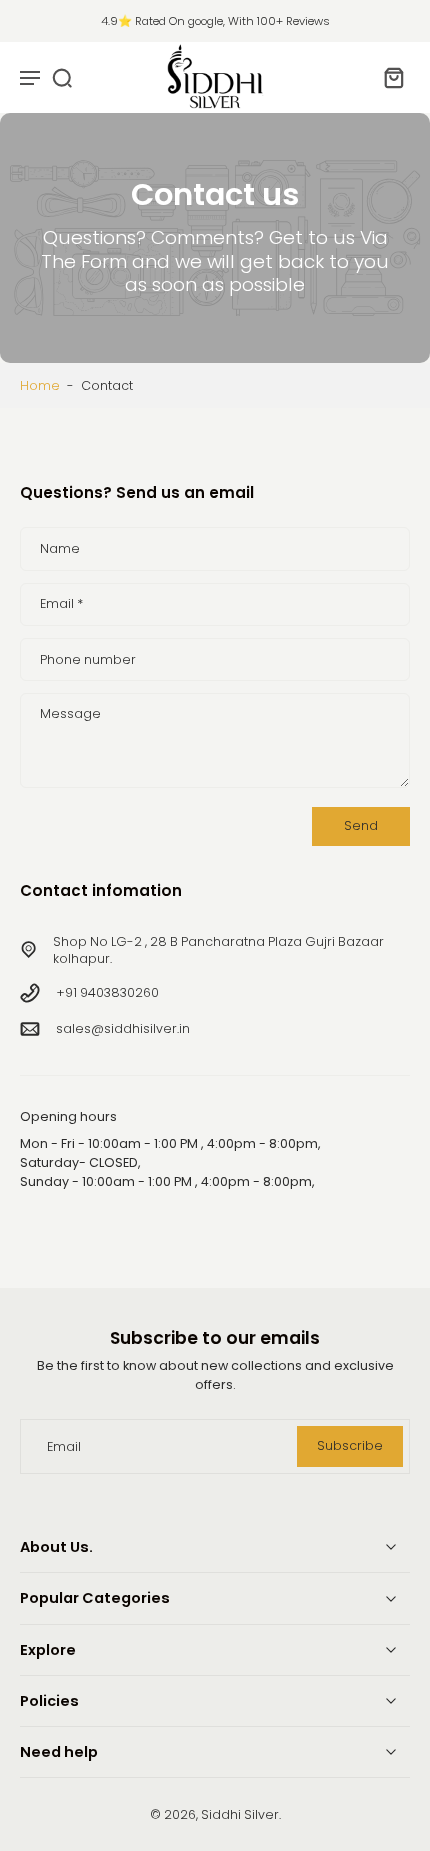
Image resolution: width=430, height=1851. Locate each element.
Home (40, 385)
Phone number (88, 659)
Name (60, 549)
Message (70, 713)
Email (61, 604)
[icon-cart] (388, 77)
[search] (62, 77)
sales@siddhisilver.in (123, 1028)
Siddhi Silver (240, 1814)
